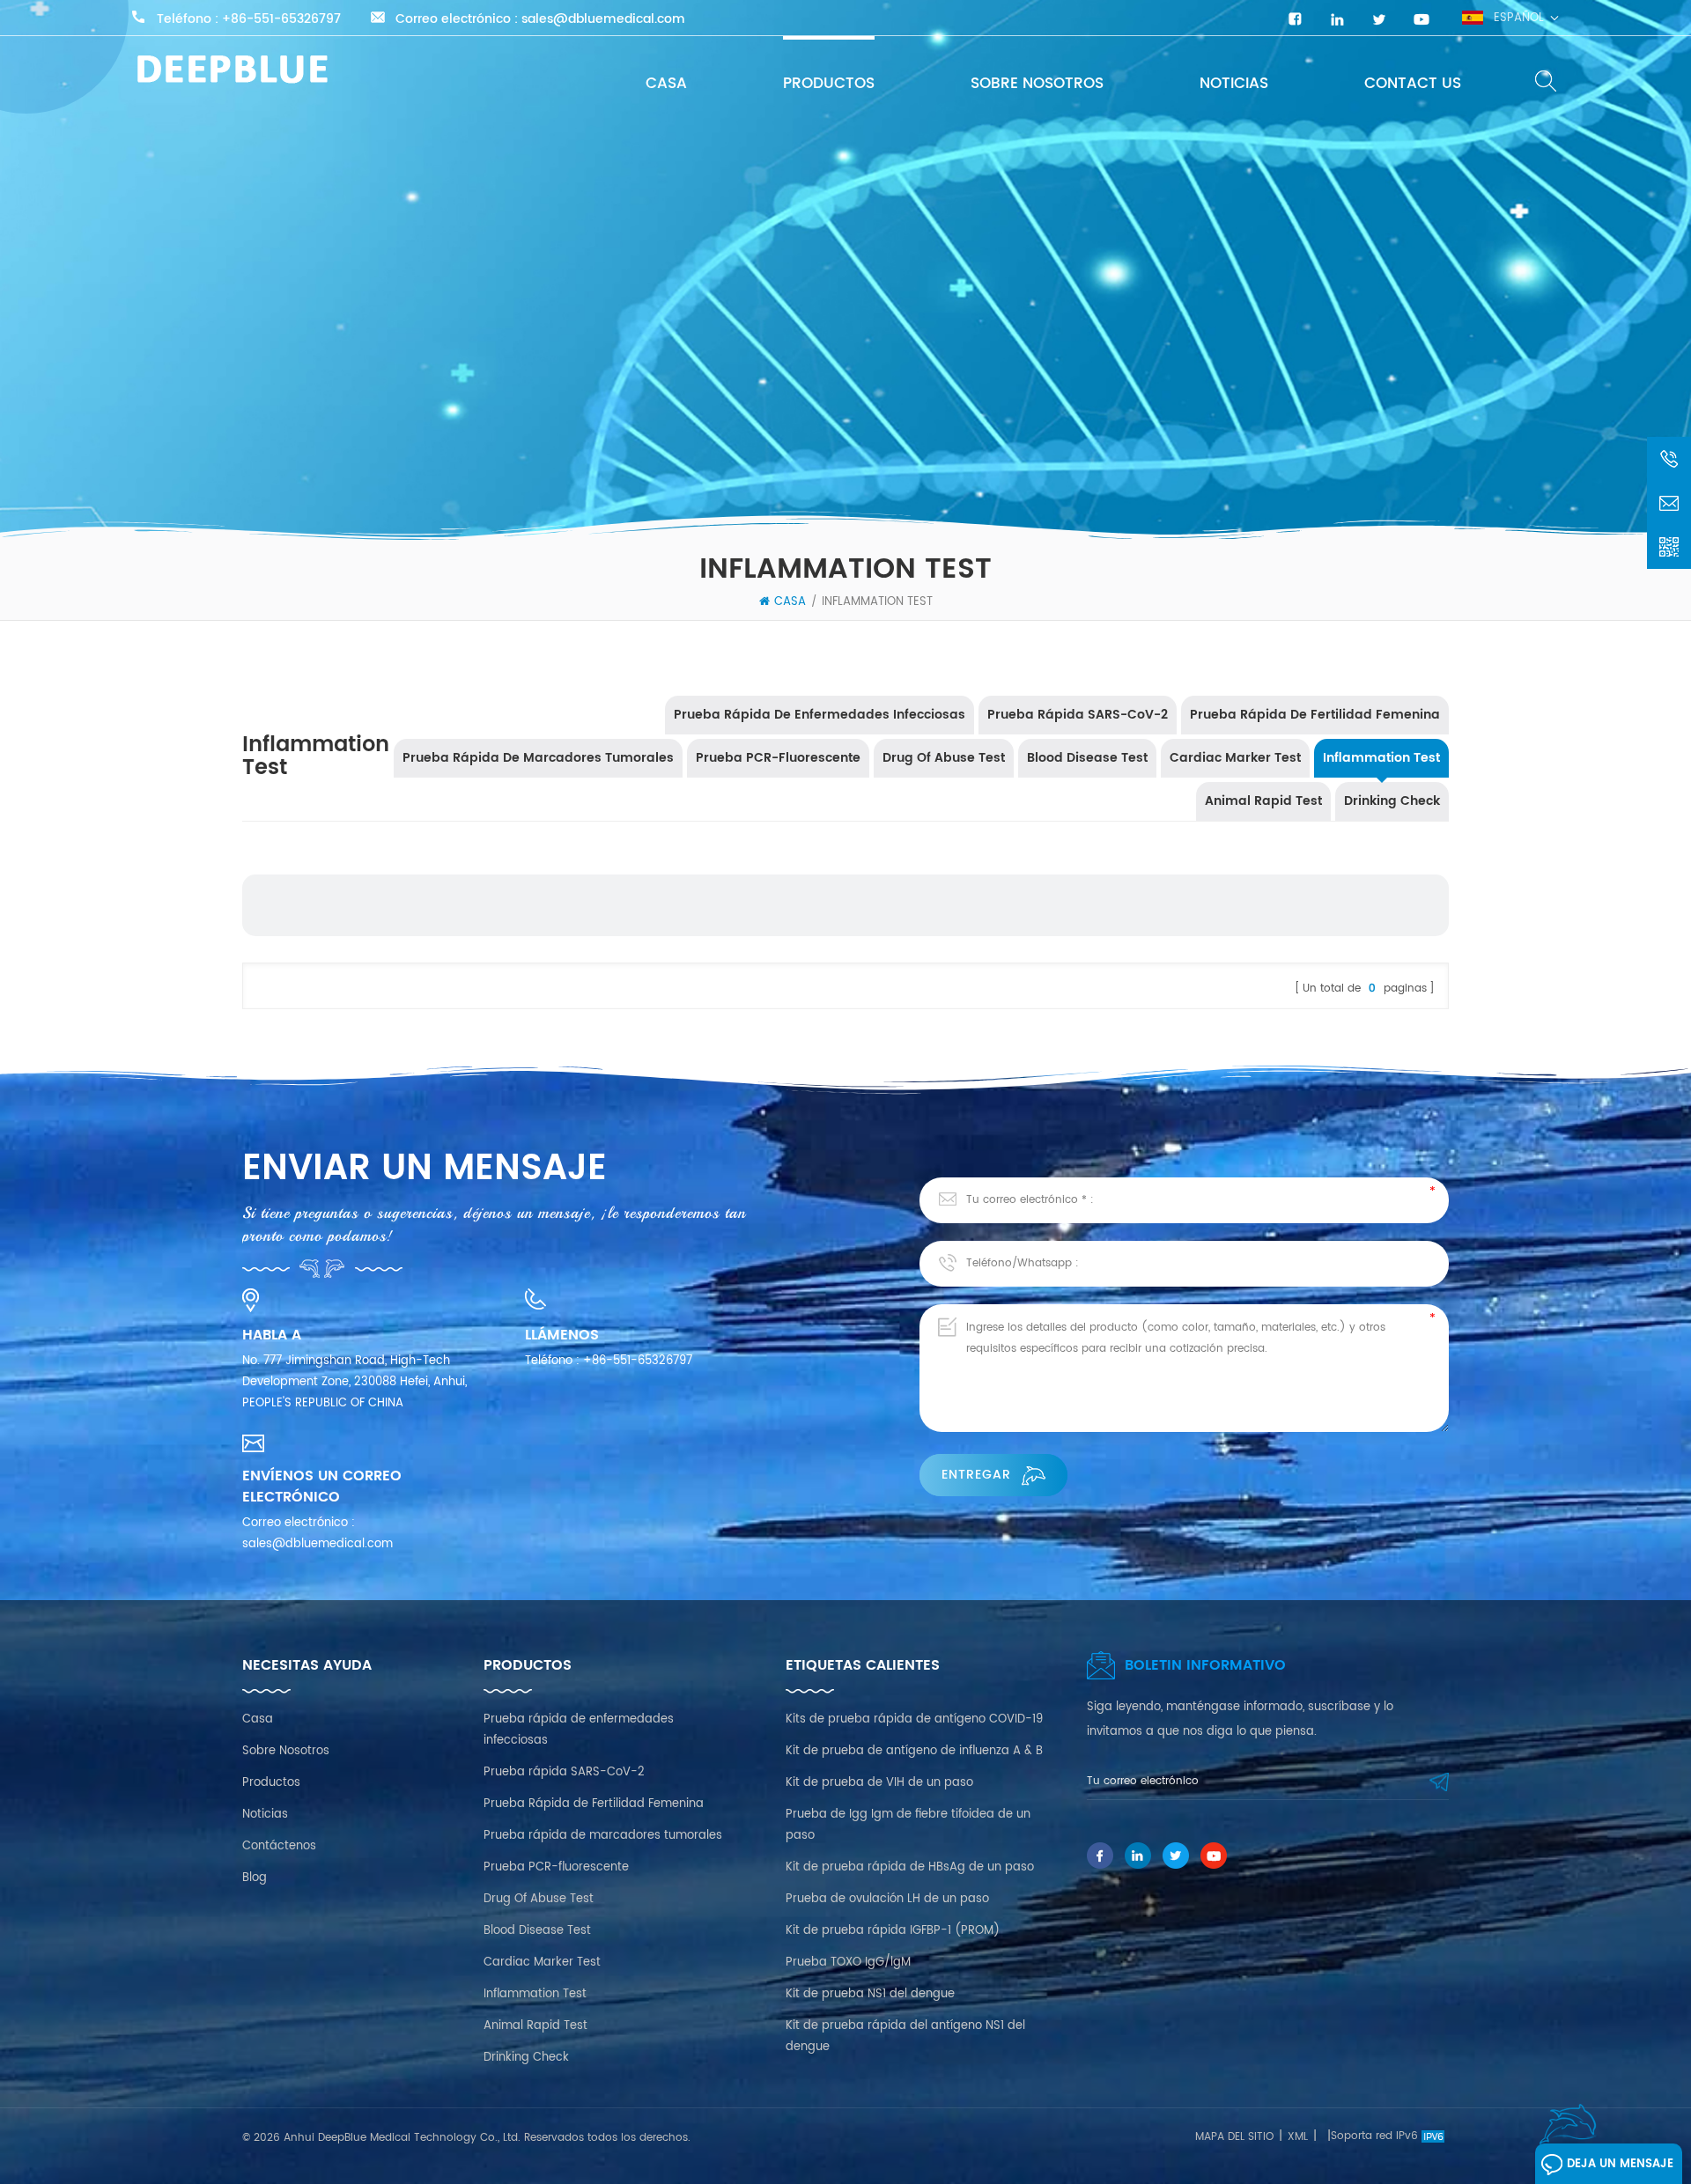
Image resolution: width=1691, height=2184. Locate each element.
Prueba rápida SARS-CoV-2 (1078, 715)
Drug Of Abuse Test (944, 758)
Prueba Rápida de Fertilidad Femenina (1315, 715)
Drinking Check (1392, 801)
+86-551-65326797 (281, 19)
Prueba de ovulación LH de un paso (887, 1899)
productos (829, 84)
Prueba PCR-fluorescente (778, 758)
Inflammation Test (877, 602)
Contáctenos (279, 1846)
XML (1298, 2137)
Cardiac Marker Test (1235, 758)
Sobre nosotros (1037, 84)
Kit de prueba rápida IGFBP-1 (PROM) (893, 1931)
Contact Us (1413, 84)
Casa (666, 84)
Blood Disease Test (1087, 758)
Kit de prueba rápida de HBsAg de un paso (910, 1867)
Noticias (1234, 84)
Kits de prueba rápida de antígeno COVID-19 (914, 1719)
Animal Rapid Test (1263, 801)
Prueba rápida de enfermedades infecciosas (820, 715)
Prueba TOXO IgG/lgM (848, 1963)
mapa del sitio (1234, 2137)
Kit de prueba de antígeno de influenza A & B (914, 1751)
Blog (255, 1878)
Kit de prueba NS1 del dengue (870, 1994)
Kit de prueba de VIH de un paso (879, 1783)
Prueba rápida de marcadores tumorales (538, 758)
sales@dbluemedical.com (603, 19)
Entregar (976, 1475)
